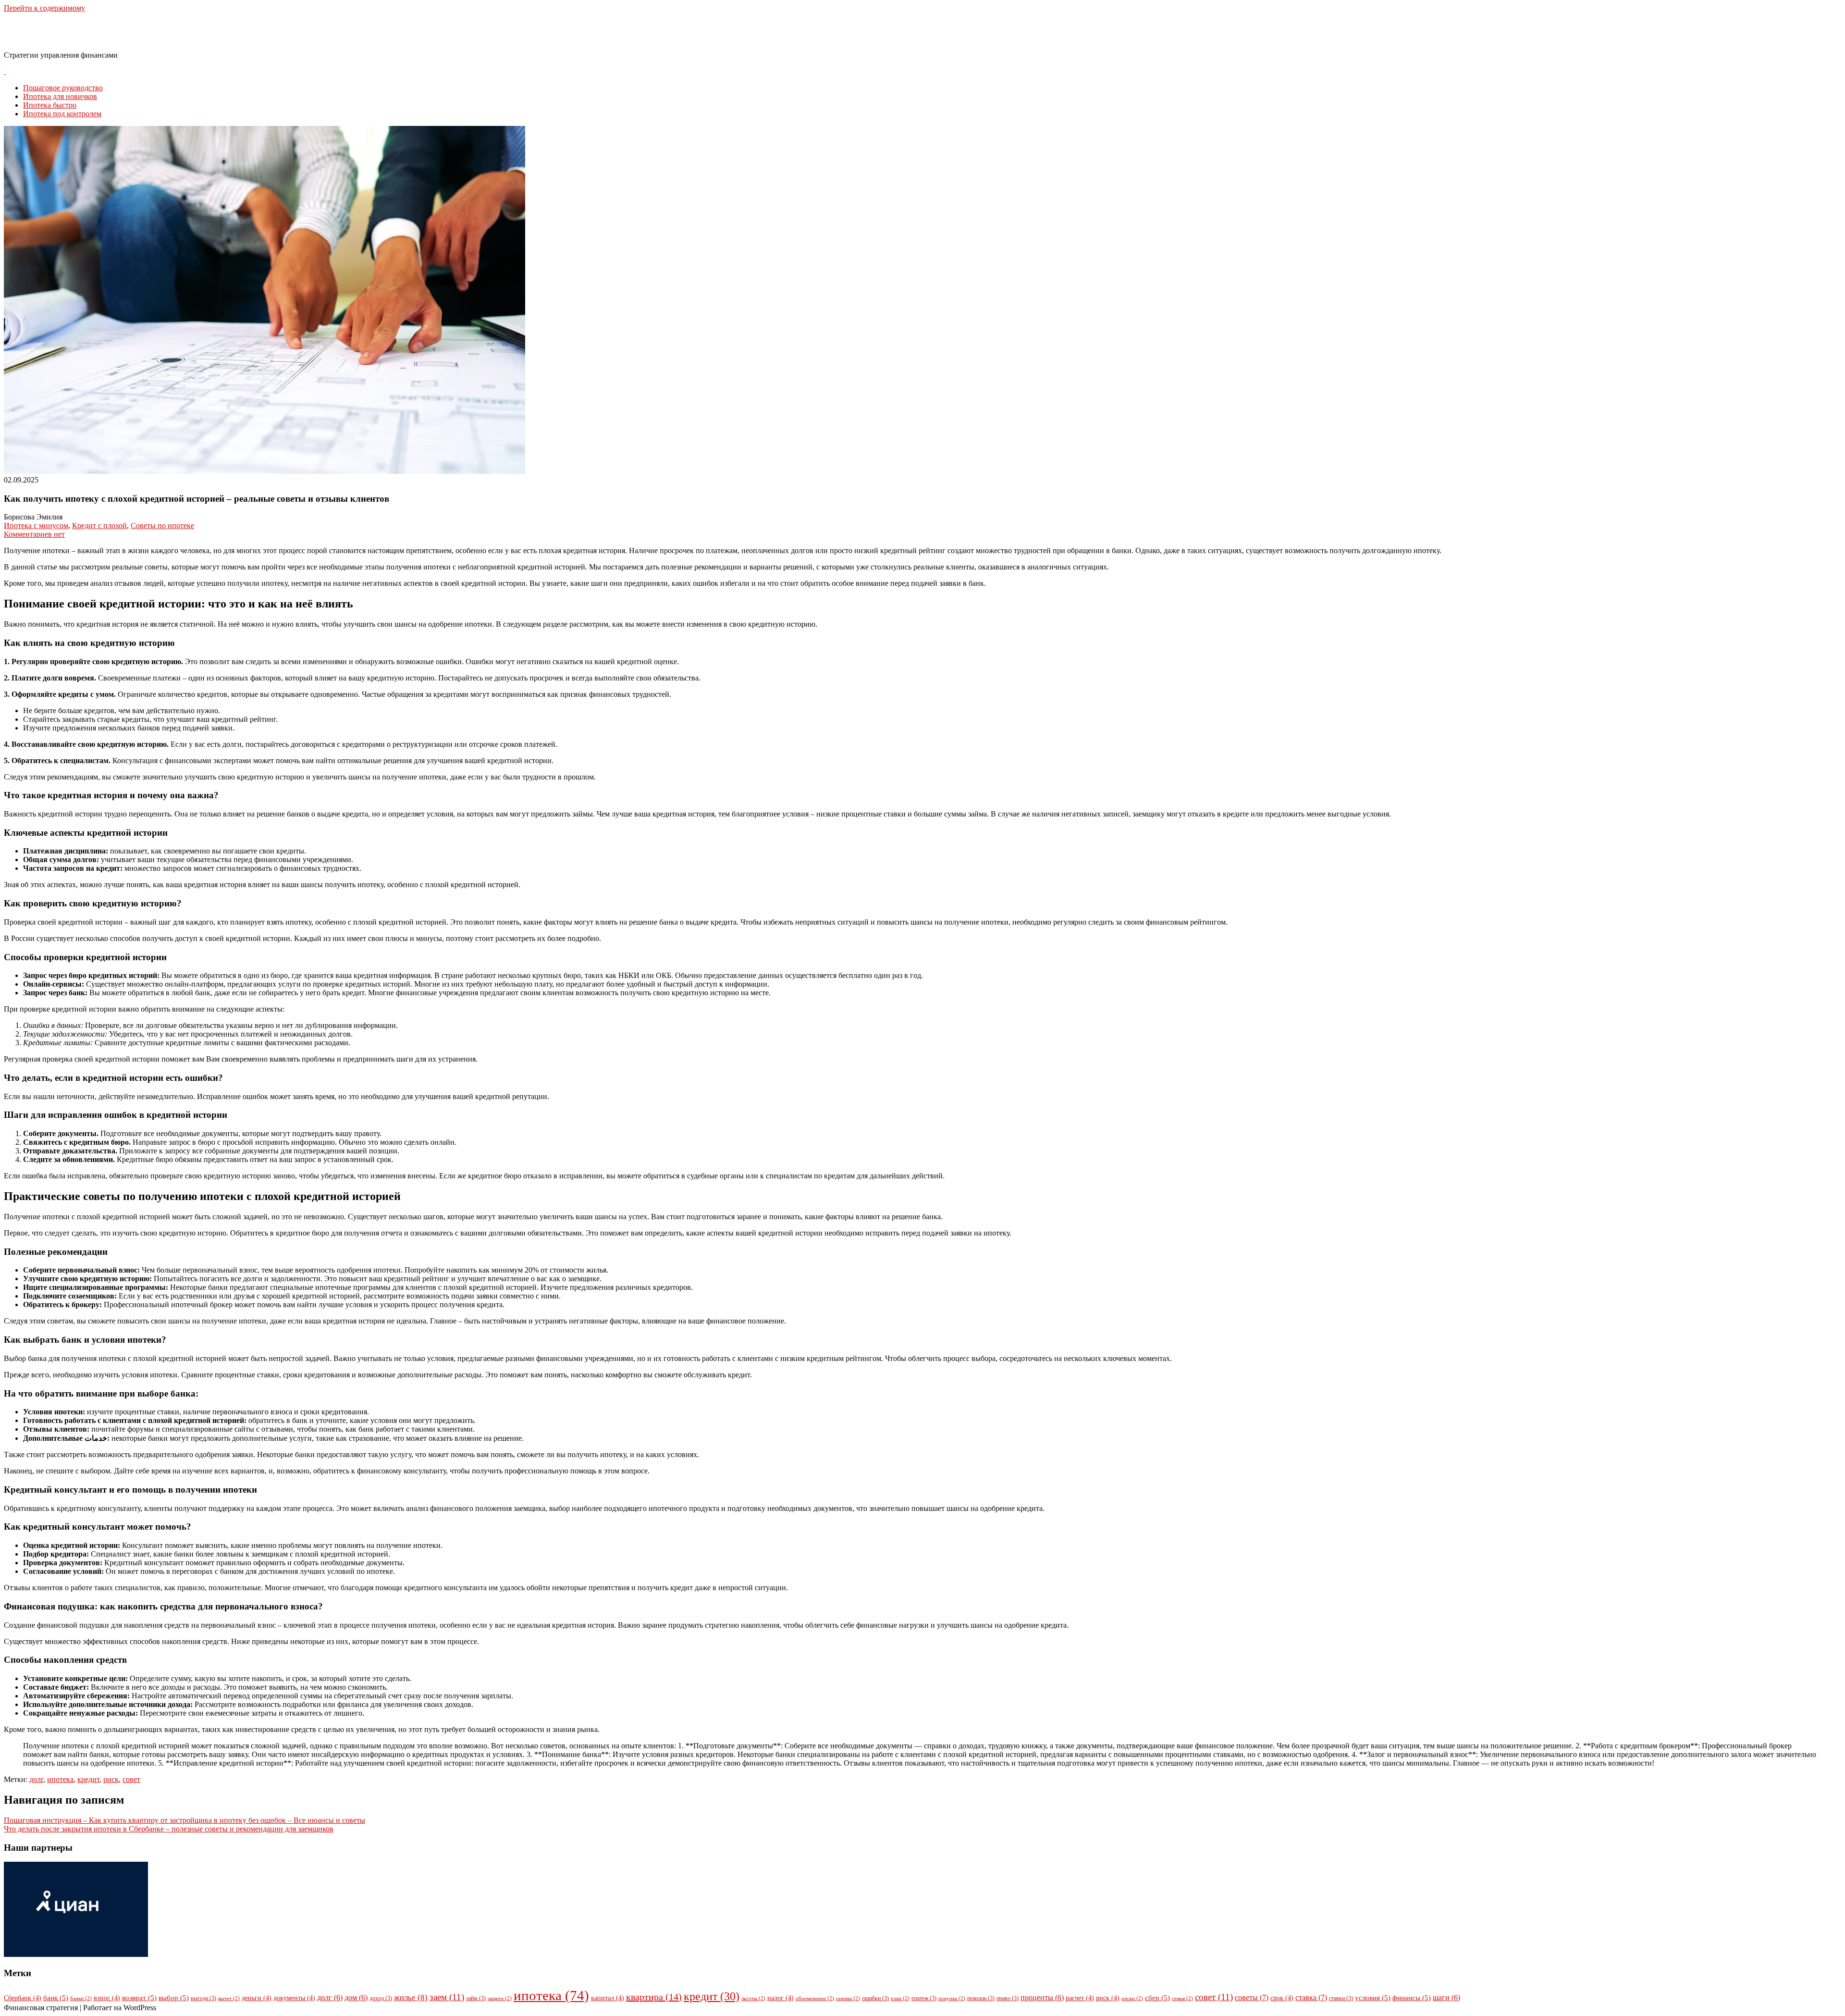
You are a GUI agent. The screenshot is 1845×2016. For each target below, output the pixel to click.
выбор (174, 1998)
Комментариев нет (34, 534)
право (1008, 1998)
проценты (1042, 1997)
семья (1182, 1998)
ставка (1311, 1998)
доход (381, 1998)
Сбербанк (23, 1998)
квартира (654, 1997)
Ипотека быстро (50, 105)
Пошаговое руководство (63, 88)
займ (476, 1998)
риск (111, 1779)
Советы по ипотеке (162, 526)
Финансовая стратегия (82, 31)
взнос (107, 1998)
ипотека (60, 1779)
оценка (848, 1998)
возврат (139, 1998)
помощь (981, 1998)
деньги (257, 1998)
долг (36, 1779)
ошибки (875, 1998)
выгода (203, 1998)
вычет (229, 1998)
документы (294, 1998)
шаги (1446, 1997)
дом (356, 1997)
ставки (1341, 1998)
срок (1282, 1998)
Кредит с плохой (99, 526)
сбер (1157, 1998)
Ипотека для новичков (60, 96)
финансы (1412, 1998)
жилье (411, 1997)
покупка (952, 1998)
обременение (815, 1998)
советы (1252, 1998)
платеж (924, 1998)
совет (131, 1779)
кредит (88, 1779)
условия (1373, 1998)
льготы (753, 1998)
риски (1132, 1998)
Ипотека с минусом (36, 526)
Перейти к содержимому (44, 8)
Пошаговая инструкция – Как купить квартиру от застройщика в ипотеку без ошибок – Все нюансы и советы (184, 1820)
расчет (1080, 1998)
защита (500, 1998)
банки (81, 1998)
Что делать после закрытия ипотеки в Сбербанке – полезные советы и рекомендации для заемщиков (169, 1829)
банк (56, 1998)
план (900, 1998)
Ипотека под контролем (62, 114)
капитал (608, 1998)
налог (781, 1998)
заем (447, 1997)
